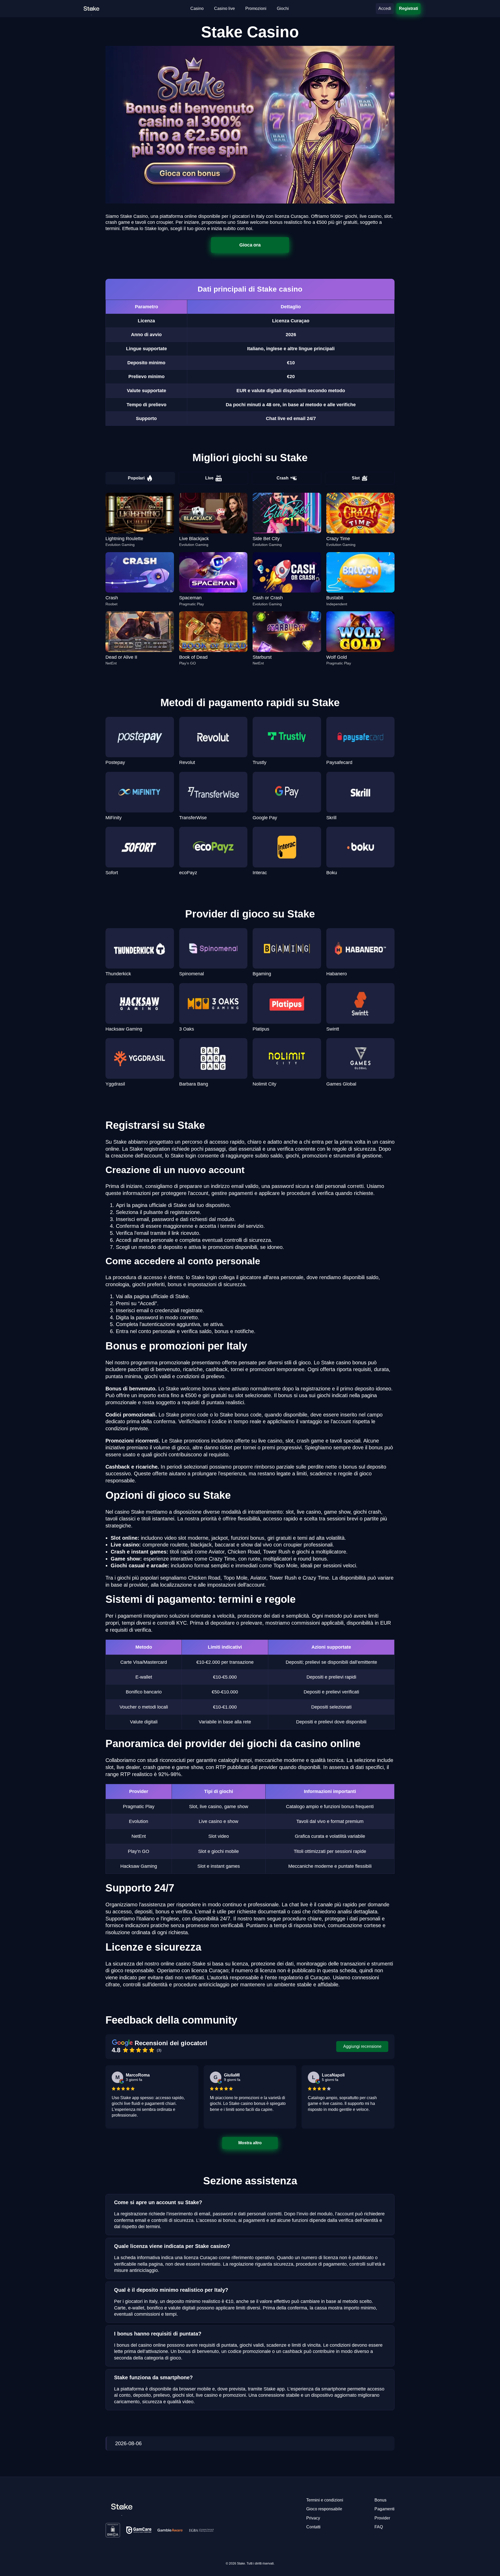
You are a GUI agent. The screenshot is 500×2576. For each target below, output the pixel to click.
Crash (283, 478)
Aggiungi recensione (362, 2046)
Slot (356, 478)
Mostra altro (250, 2143)
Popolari (136, 478)
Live (209, 478)
